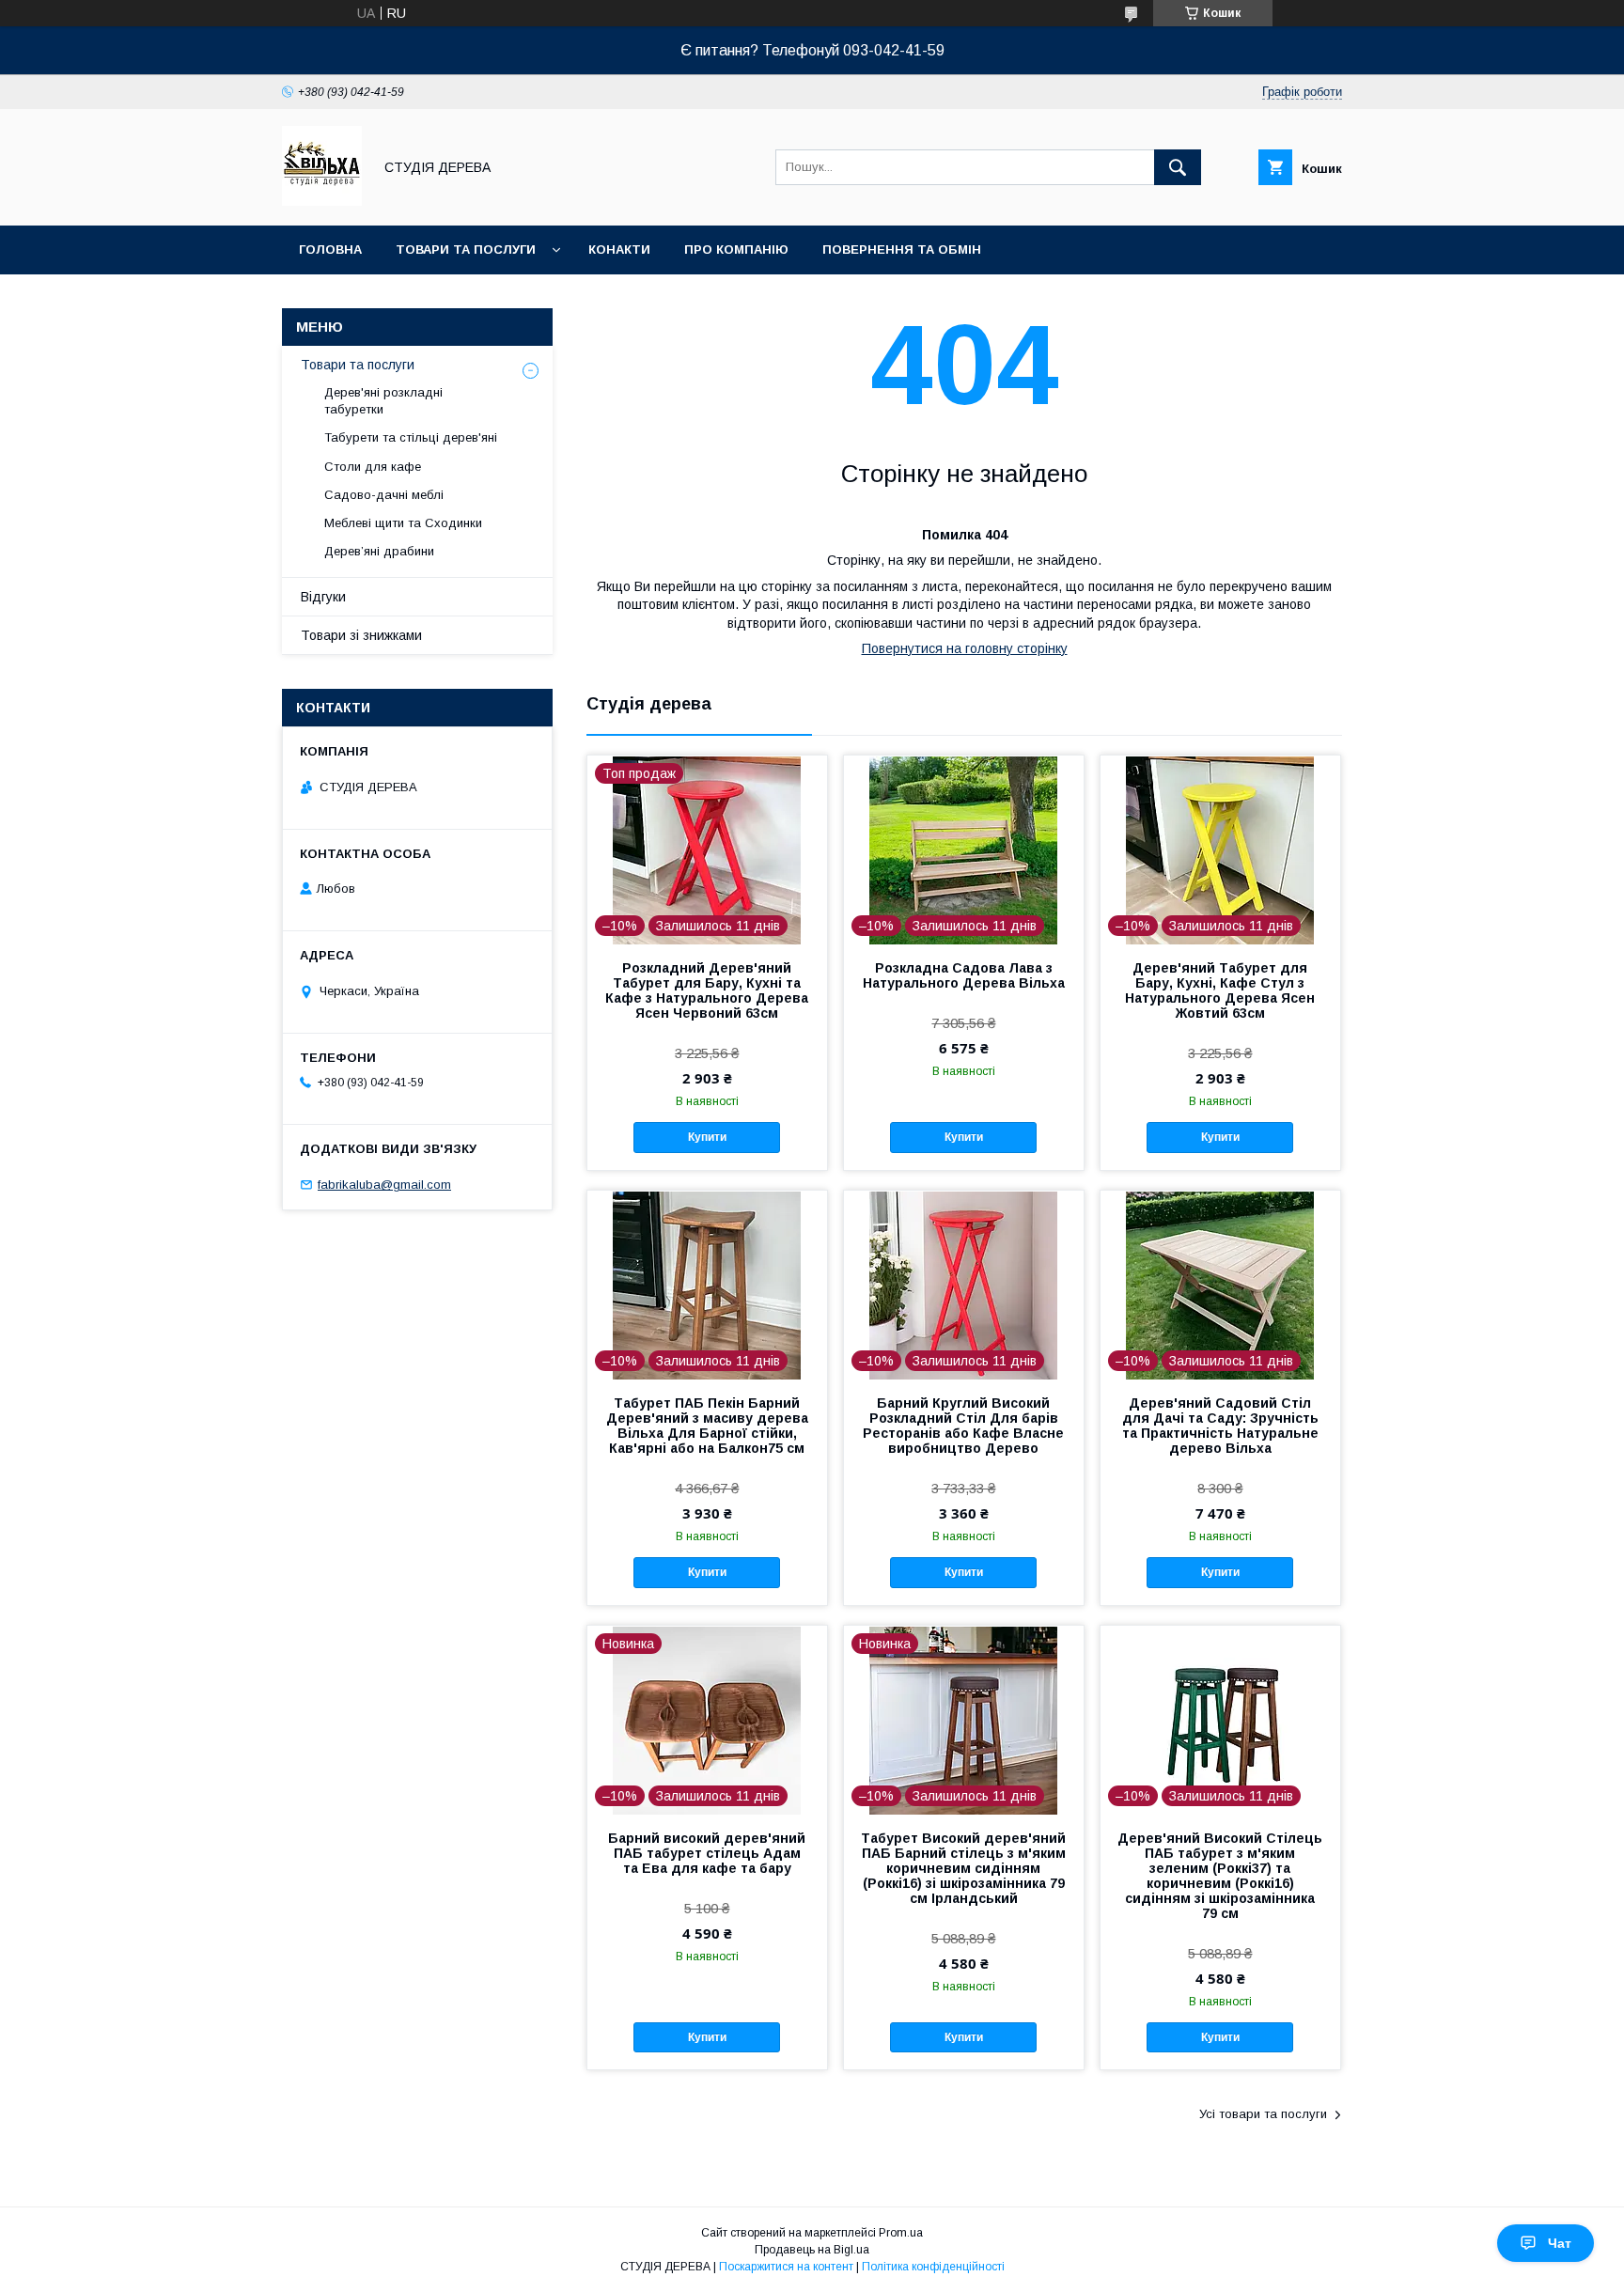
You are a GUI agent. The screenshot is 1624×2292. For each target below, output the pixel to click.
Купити (707, 1137)
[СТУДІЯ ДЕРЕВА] (322, 201)
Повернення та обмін (902, 249)
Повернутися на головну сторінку (965, 648)
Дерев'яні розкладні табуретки (383, 401)
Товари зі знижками (361, 635)
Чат (1560, 2243)
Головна (330, 249)
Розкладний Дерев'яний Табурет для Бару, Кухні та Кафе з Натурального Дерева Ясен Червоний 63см (707, 990)
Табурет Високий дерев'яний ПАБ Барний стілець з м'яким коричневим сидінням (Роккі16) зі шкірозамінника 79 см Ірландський (963, 1868)
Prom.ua (901, 2233)
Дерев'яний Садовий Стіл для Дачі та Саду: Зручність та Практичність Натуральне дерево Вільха (1220, 1426)
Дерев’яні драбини (379, 551)
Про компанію (736, 249)
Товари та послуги (466, 249)
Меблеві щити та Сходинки (403, 523)
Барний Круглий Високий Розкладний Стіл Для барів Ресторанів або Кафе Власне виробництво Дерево (963, 1426)
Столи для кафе (373, 467)
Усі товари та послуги (1263, 2114)
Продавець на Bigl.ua (812, 2250)
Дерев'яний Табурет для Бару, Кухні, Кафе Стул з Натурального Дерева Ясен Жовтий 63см (1220, 990)
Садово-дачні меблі (384, 495)
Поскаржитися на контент (786, 2267)
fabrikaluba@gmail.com (384, 1185)
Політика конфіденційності (933, 2267)
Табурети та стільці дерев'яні (411, 437)
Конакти (619, 249)
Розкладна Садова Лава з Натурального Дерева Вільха (964, 975)
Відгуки (323, 597)
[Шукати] (1178, 167)
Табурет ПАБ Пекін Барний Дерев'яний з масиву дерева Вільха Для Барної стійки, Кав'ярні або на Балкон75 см (707, 1426)
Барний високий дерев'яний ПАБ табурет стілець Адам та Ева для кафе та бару (707, 1853)
